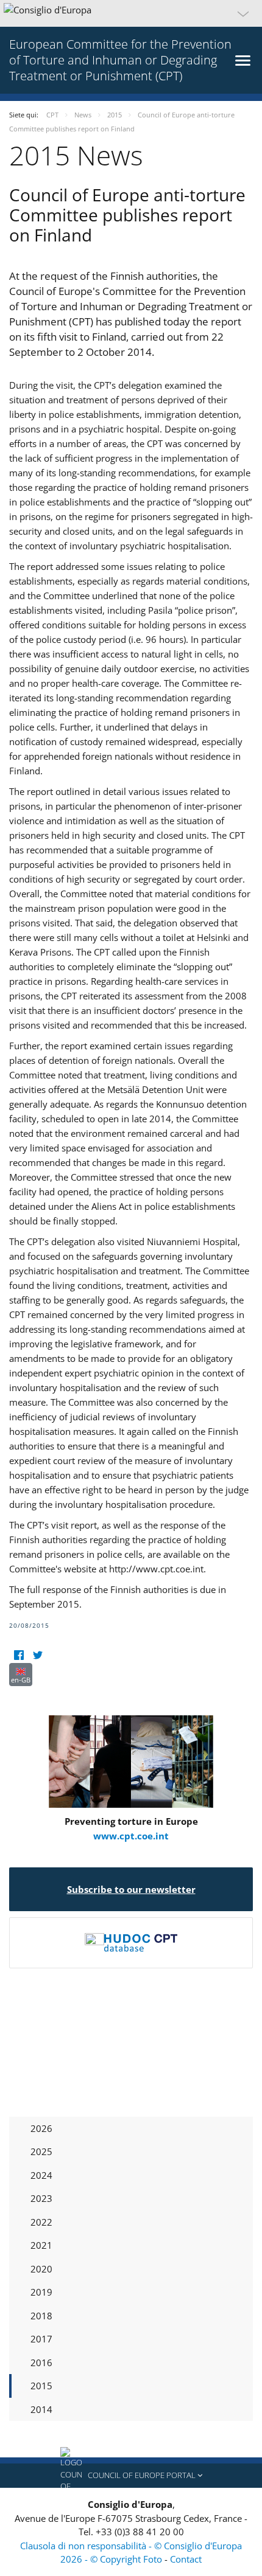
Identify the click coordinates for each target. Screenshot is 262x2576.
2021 (41, 2245)
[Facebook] (19, 1655)
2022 (41, 2222)
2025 (41, 2151)
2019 (41, 2292)
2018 (41, 2316)
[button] (131, 13)
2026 (41, 2128)
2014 (41, 2409)
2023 (41, 2198)
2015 (41, 2386)
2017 (41, 2339)
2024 (41, 2175)
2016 (41, 2362)
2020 (41, 2269)
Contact (186, 2559)
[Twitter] (37, 1655)
